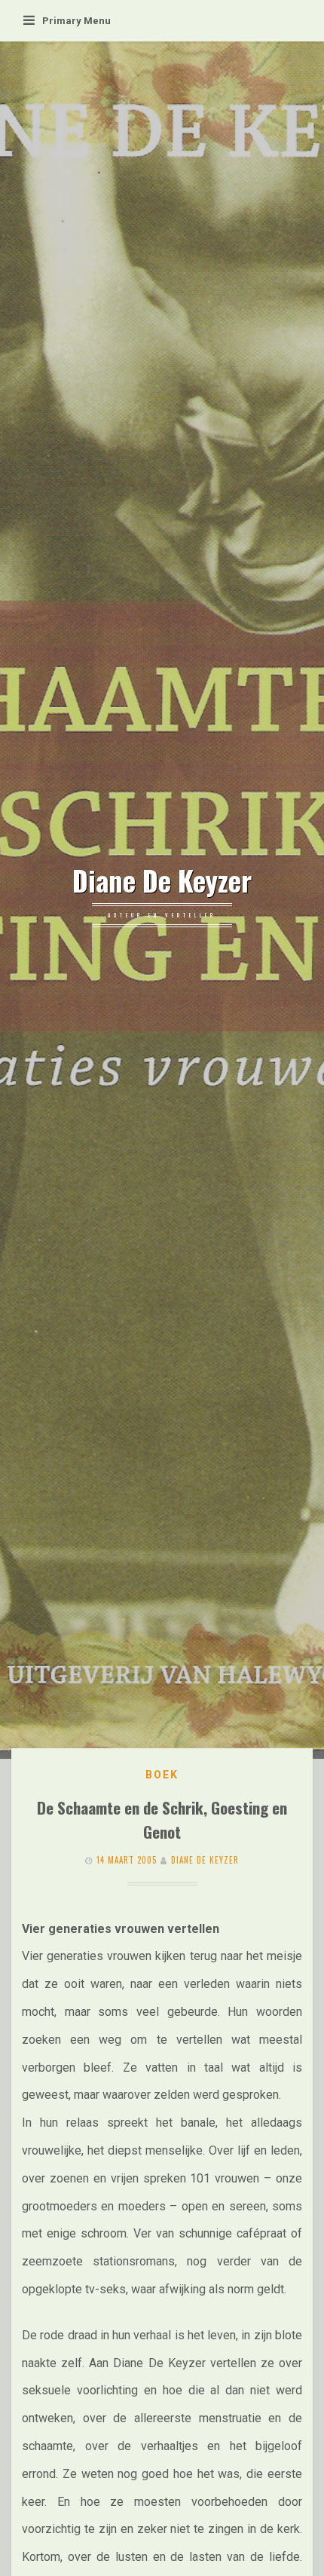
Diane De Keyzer (162, 881)
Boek (162, 1775)
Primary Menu (76, 21)
